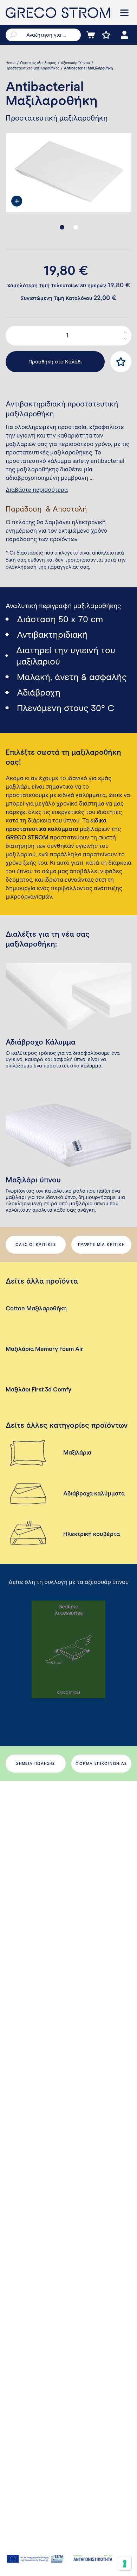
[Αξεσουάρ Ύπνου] (68, 1649)
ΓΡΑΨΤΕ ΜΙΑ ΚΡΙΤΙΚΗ (101, 1245)
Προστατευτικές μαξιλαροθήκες (32, 68)
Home (11, 63)
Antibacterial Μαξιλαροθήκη (88, 68)
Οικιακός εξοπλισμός (38, 63)
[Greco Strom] (58, 13)
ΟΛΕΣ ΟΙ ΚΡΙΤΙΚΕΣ (36, 1245)
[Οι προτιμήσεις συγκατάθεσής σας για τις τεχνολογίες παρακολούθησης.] (125, 2564)
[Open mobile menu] (124, 13)
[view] (17, 201)
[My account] (124, 35)
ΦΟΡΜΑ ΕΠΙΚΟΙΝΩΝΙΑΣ (101, 1764)
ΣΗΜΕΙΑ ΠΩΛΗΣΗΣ (36, 1764)
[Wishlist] (106, 35)
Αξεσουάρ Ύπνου (75, 63)
